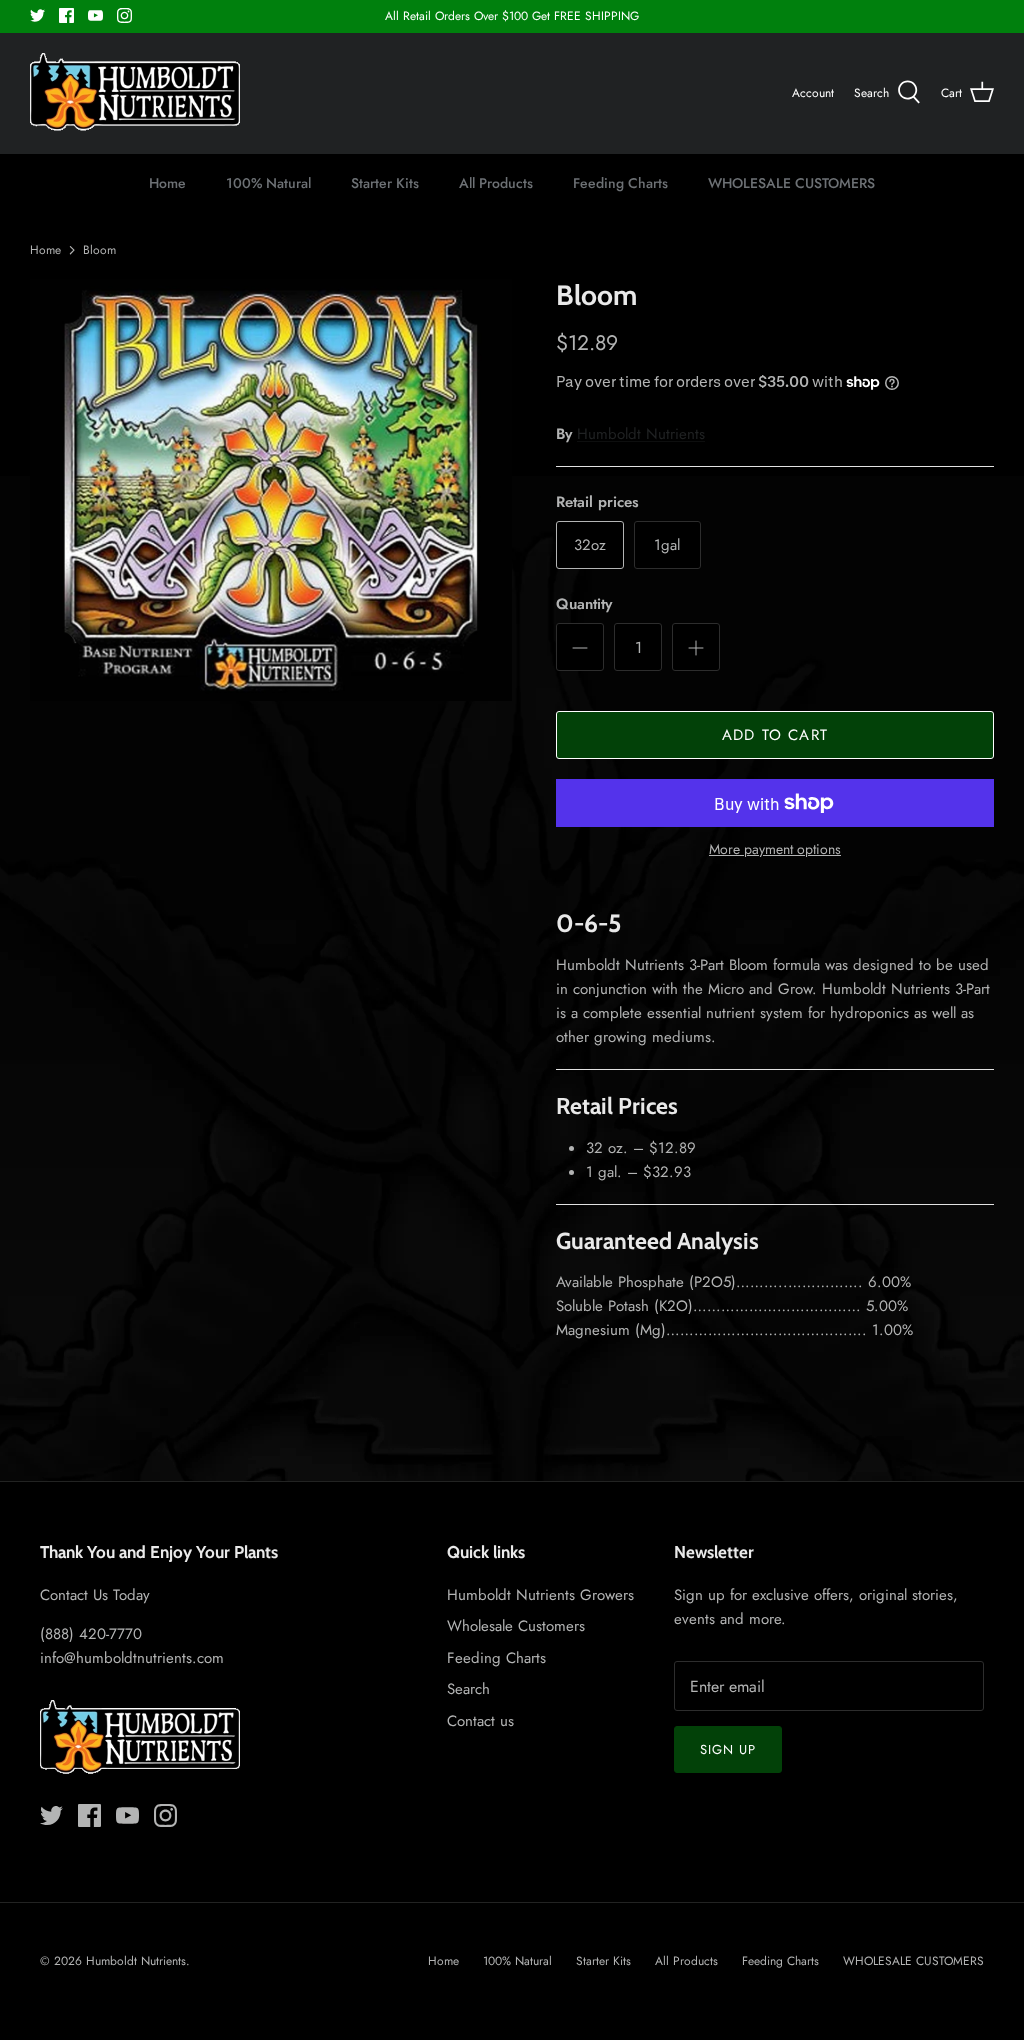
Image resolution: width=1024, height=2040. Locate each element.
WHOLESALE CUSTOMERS (791, 183)
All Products (496, 183)
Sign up (728, 1749)
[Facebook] (66, 15)
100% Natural (268, 183)
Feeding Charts (620, 183)
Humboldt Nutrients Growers (540, 1595)
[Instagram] (124, 15)
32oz (590, 545)
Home (167, 183)
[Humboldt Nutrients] (135, 93)
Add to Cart (775, 735)
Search (468, 1689)
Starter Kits (385, 183)
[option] (271, 490)
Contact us (480, 1721)
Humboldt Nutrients (641, 434)
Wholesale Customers (516, 1626)
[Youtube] (95, 15)
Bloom (99, 250)
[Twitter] (37, 15)
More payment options (775, 849)
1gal (667, 545)
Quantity (584, 604)
